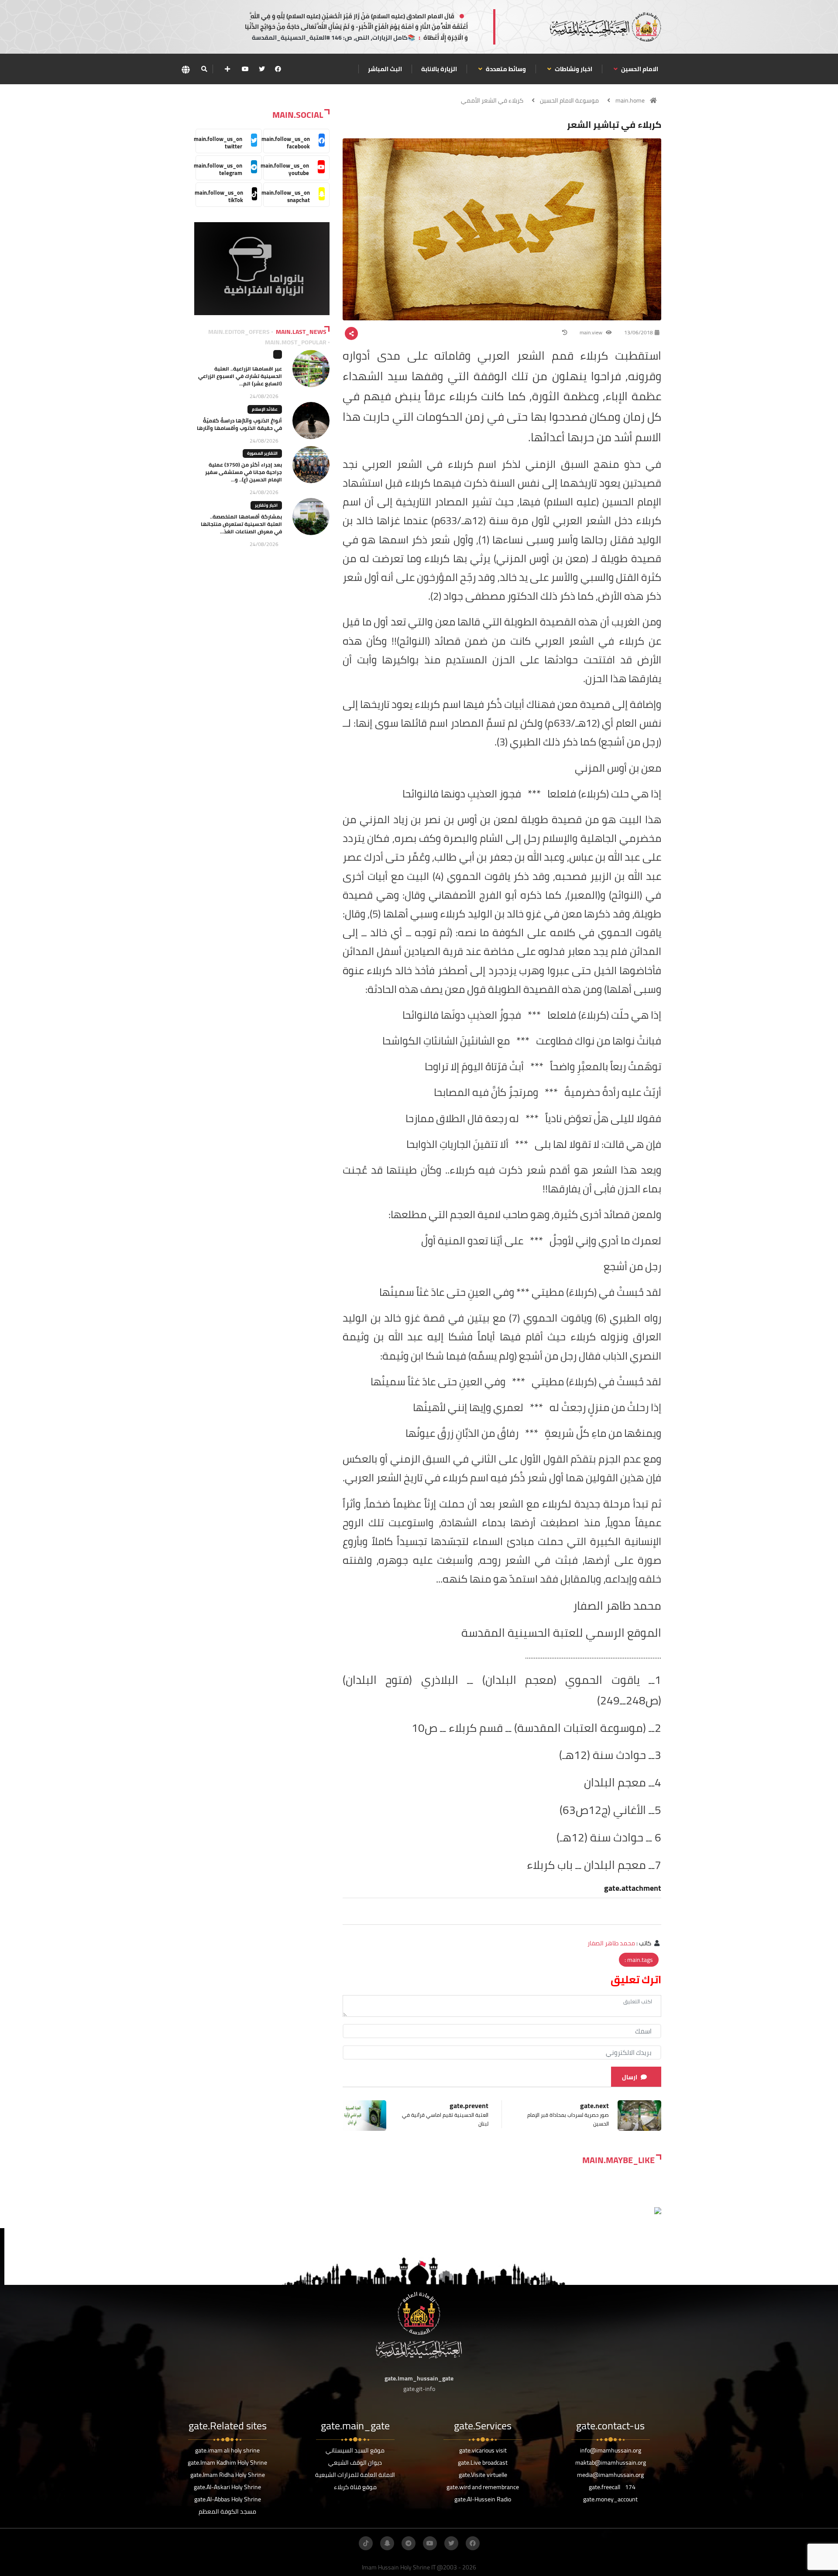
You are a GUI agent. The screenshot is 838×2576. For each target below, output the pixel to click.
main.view (592, 332)
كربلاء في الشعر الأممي (492, 100)
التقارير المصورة (262, 453)
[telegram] (409, 2543)
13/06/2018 (639, 332)
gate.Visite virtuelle (483, 2475)
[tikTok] (366, 2543)
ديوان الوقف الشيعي (355, 2463)
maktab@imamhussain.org (611, 2463)
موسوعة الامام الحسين (569, 100)
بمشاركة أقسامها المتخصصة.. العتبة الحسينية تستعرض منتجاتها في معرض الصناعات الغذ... (241, 524)
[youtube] (245, 69)
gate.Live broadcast (483, 2463)
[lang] (185, 69)
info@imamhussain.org (611, 2450)
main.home (630, 100)
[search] (204, 69)
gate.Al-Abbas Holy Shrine (228, 2499)
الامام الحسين (639, 69)
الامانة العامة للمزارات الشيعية (355, 2475)
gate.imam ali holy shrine (227, 2450)
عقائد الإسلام (265, 409)
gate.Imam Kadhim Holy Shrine (227, 2463)
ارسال (630, 2077)
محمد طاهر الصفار (611, 1943)
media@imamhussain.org (610, 2475)
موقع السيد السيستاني (355, 2450)
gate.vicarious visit (483, 2450)
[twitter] (262, 69)
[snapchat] (387, 2543)
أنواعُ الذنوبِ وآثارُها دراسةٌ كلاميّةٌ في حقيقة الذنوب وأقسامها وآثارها (239, 424)
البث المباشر (385, 69)
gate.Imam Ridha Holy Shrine (228, 2475)
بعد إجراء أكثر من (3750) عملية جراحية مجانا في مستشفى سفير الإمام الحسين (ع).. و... (244, 472)
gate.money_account (610, 2499)
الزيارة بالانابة (439, 69)
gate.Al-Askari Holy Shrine (227, 2487)
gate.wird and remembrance (483, 2487)
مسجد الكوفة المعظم (227, 2511)
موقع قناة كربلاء (355, 2487)
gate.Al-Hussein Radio (483, 2499)
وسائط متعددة (505, 69)
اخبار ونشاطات (573, 69)
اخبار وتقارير (266, 505)
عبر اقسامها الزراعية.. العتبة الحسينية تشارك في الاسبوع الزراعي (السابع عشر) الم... (240, 376)
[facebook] (278, 69)
